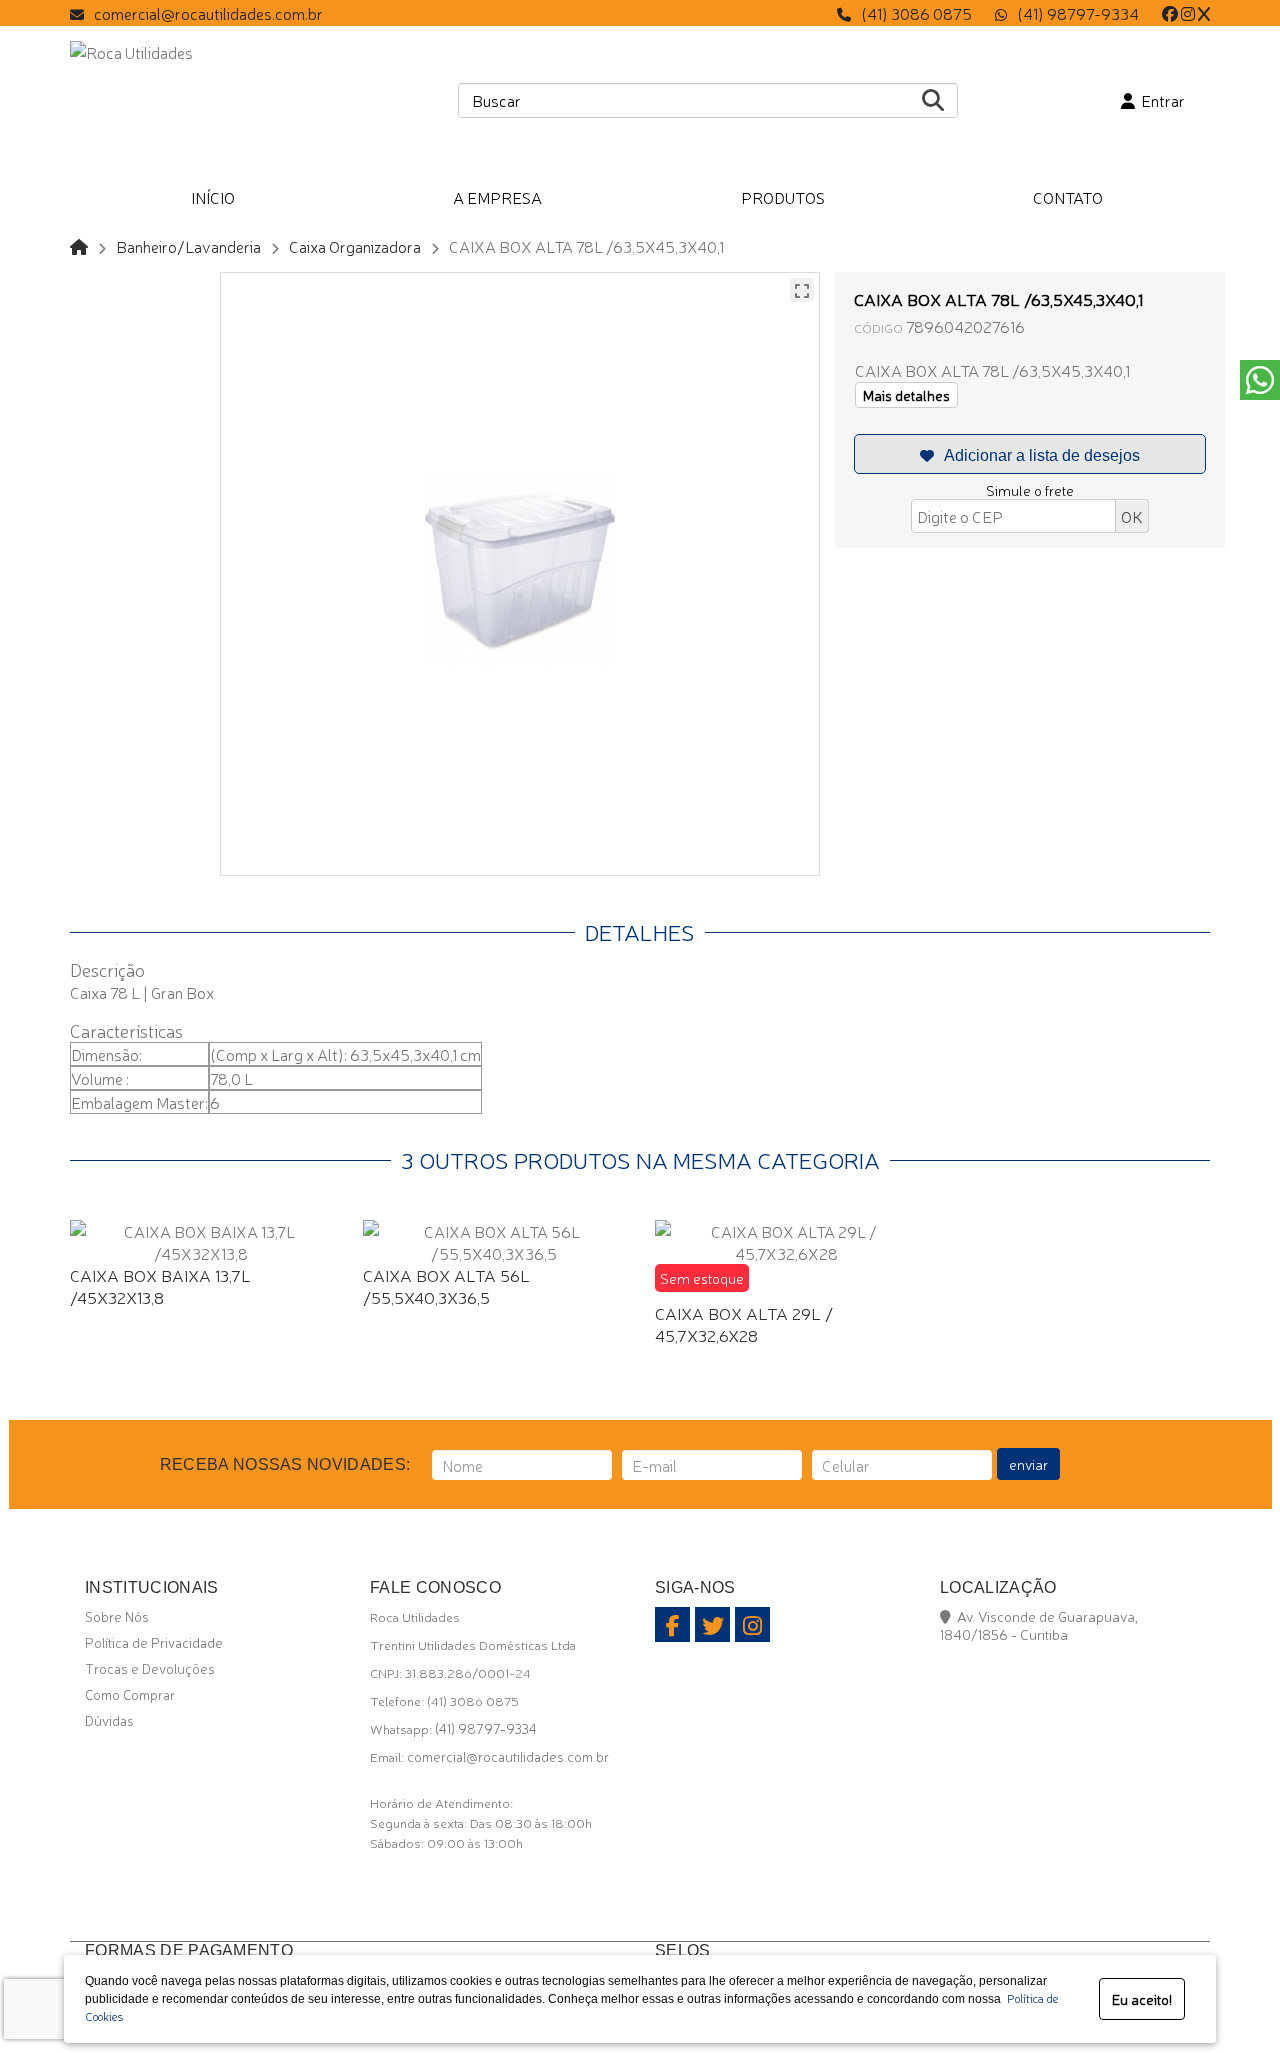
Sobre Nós (117, 1616)
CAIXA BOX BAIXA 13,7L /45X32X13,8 (160, 1285)
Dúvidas (109, 1720)
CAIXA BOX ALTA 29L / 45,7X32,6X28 (744, 1323)
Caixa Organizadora (355, 246)
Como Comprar (130, 1694)
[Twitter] (1204, 13)
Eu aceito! (1142, 1999)
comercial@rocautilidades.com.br (208, 13)
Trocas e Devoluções (150, 1668)
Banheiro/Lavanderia (188, 246)
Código (878, 327)
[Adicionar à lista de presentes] (1030, 454)
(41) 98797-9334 (1078, 13)
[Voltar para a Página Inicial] (79, 246)
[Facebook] (1170, 13)
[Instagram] (1188, 13)
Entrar (1160, 100)
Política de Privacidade (154, 1642)
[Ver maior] (802, 290)
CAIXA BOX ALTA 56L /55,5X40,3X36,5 (446, 1285)
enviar (1028, 1464)
